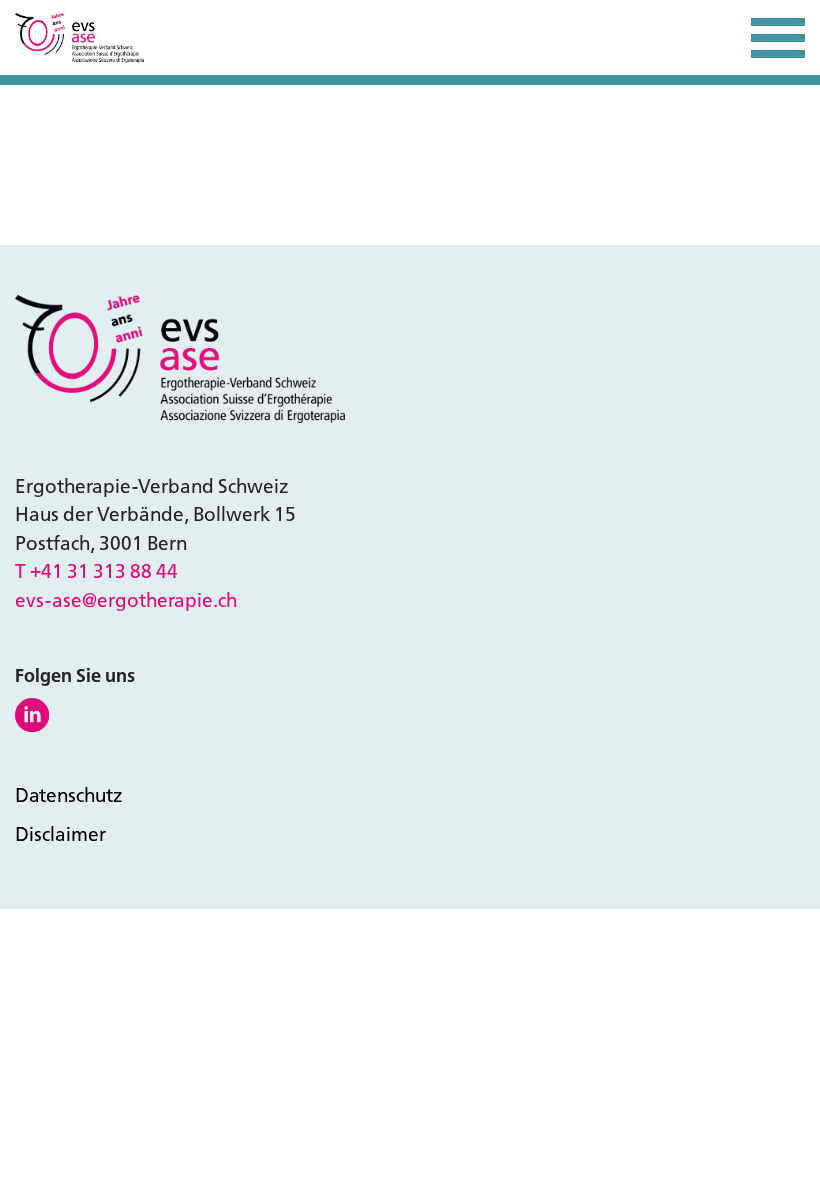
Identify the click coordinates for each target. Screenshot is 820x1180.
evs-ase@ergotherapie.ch (126, 600)
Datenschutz (69, 795)
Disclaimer (60, 834)
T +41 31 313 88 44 (96, 571)
